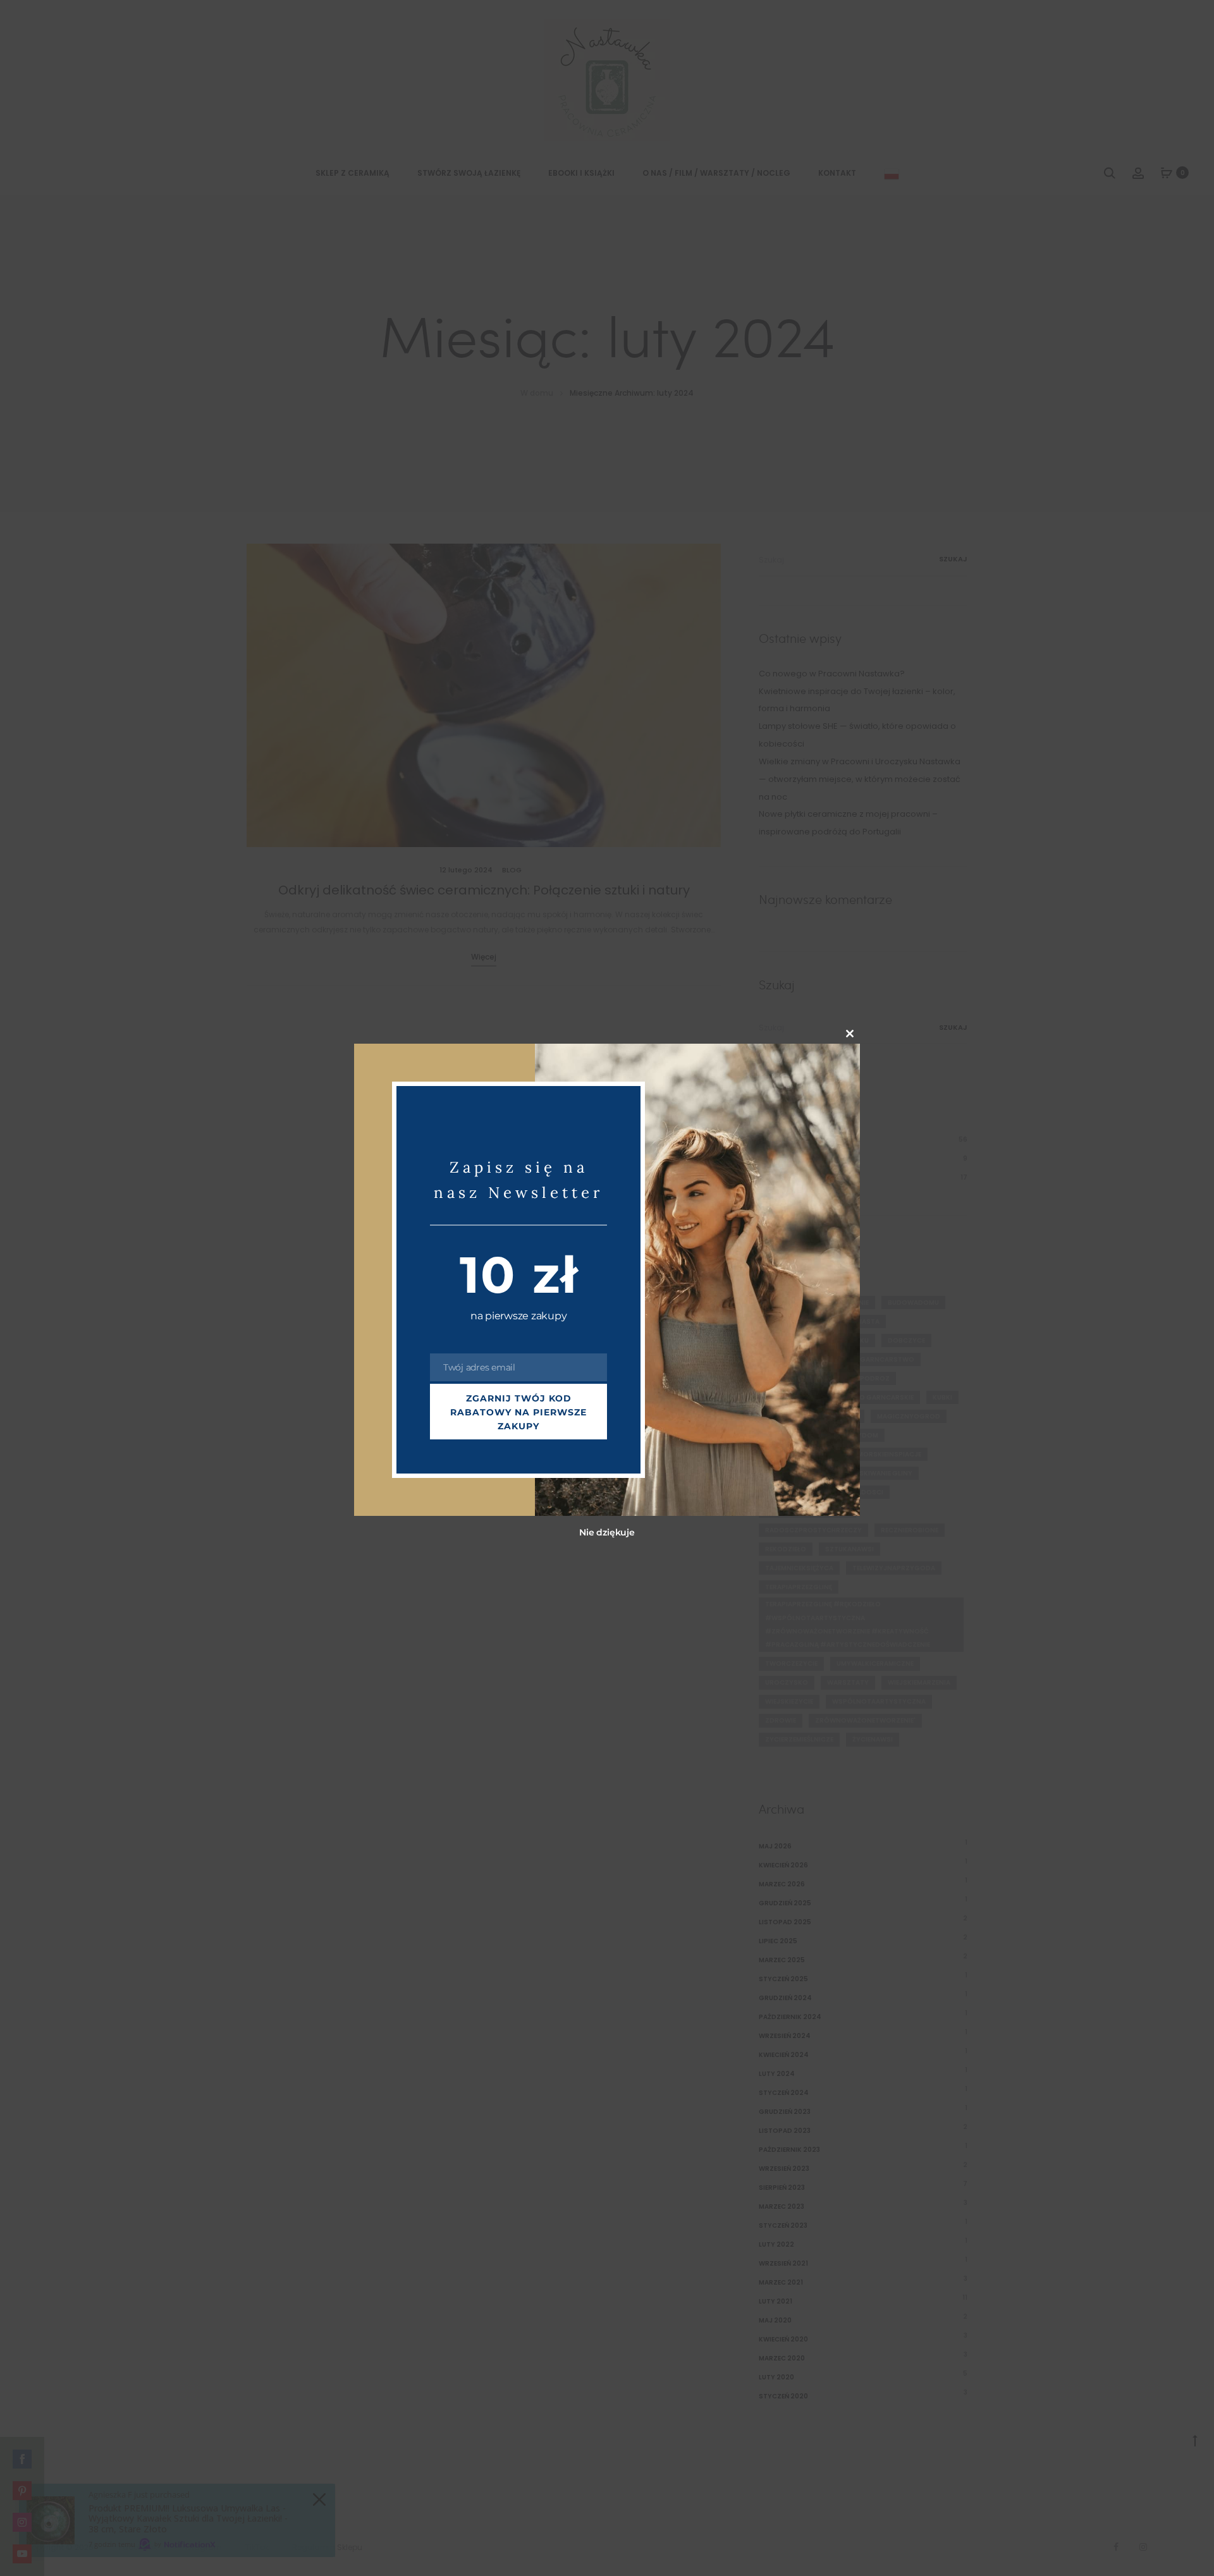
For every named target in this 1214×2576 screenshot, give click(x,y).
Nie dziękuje (607, 1532)
